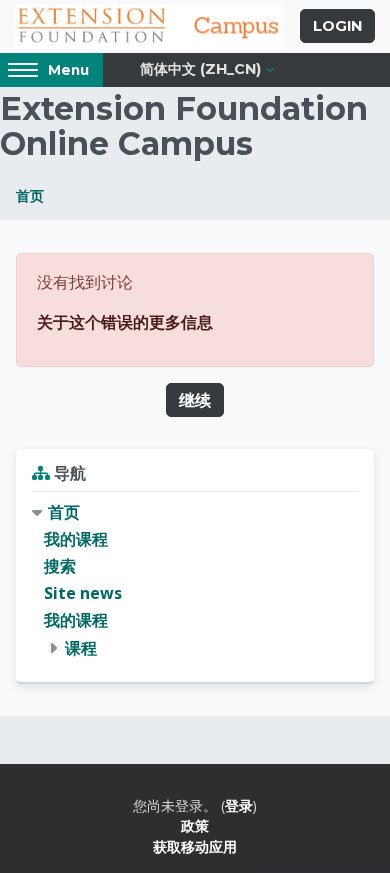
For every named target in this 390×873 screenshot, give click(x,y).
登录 (239, 805)
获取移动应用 (195, 846)
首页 (30, 195)
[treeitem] (195, 580)
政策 (195, 825)
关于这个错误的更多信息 (125, 322)
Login (337, 26)
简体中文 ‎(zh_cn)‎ (200, 69)
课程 (81, 648)
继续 (195, 400)
